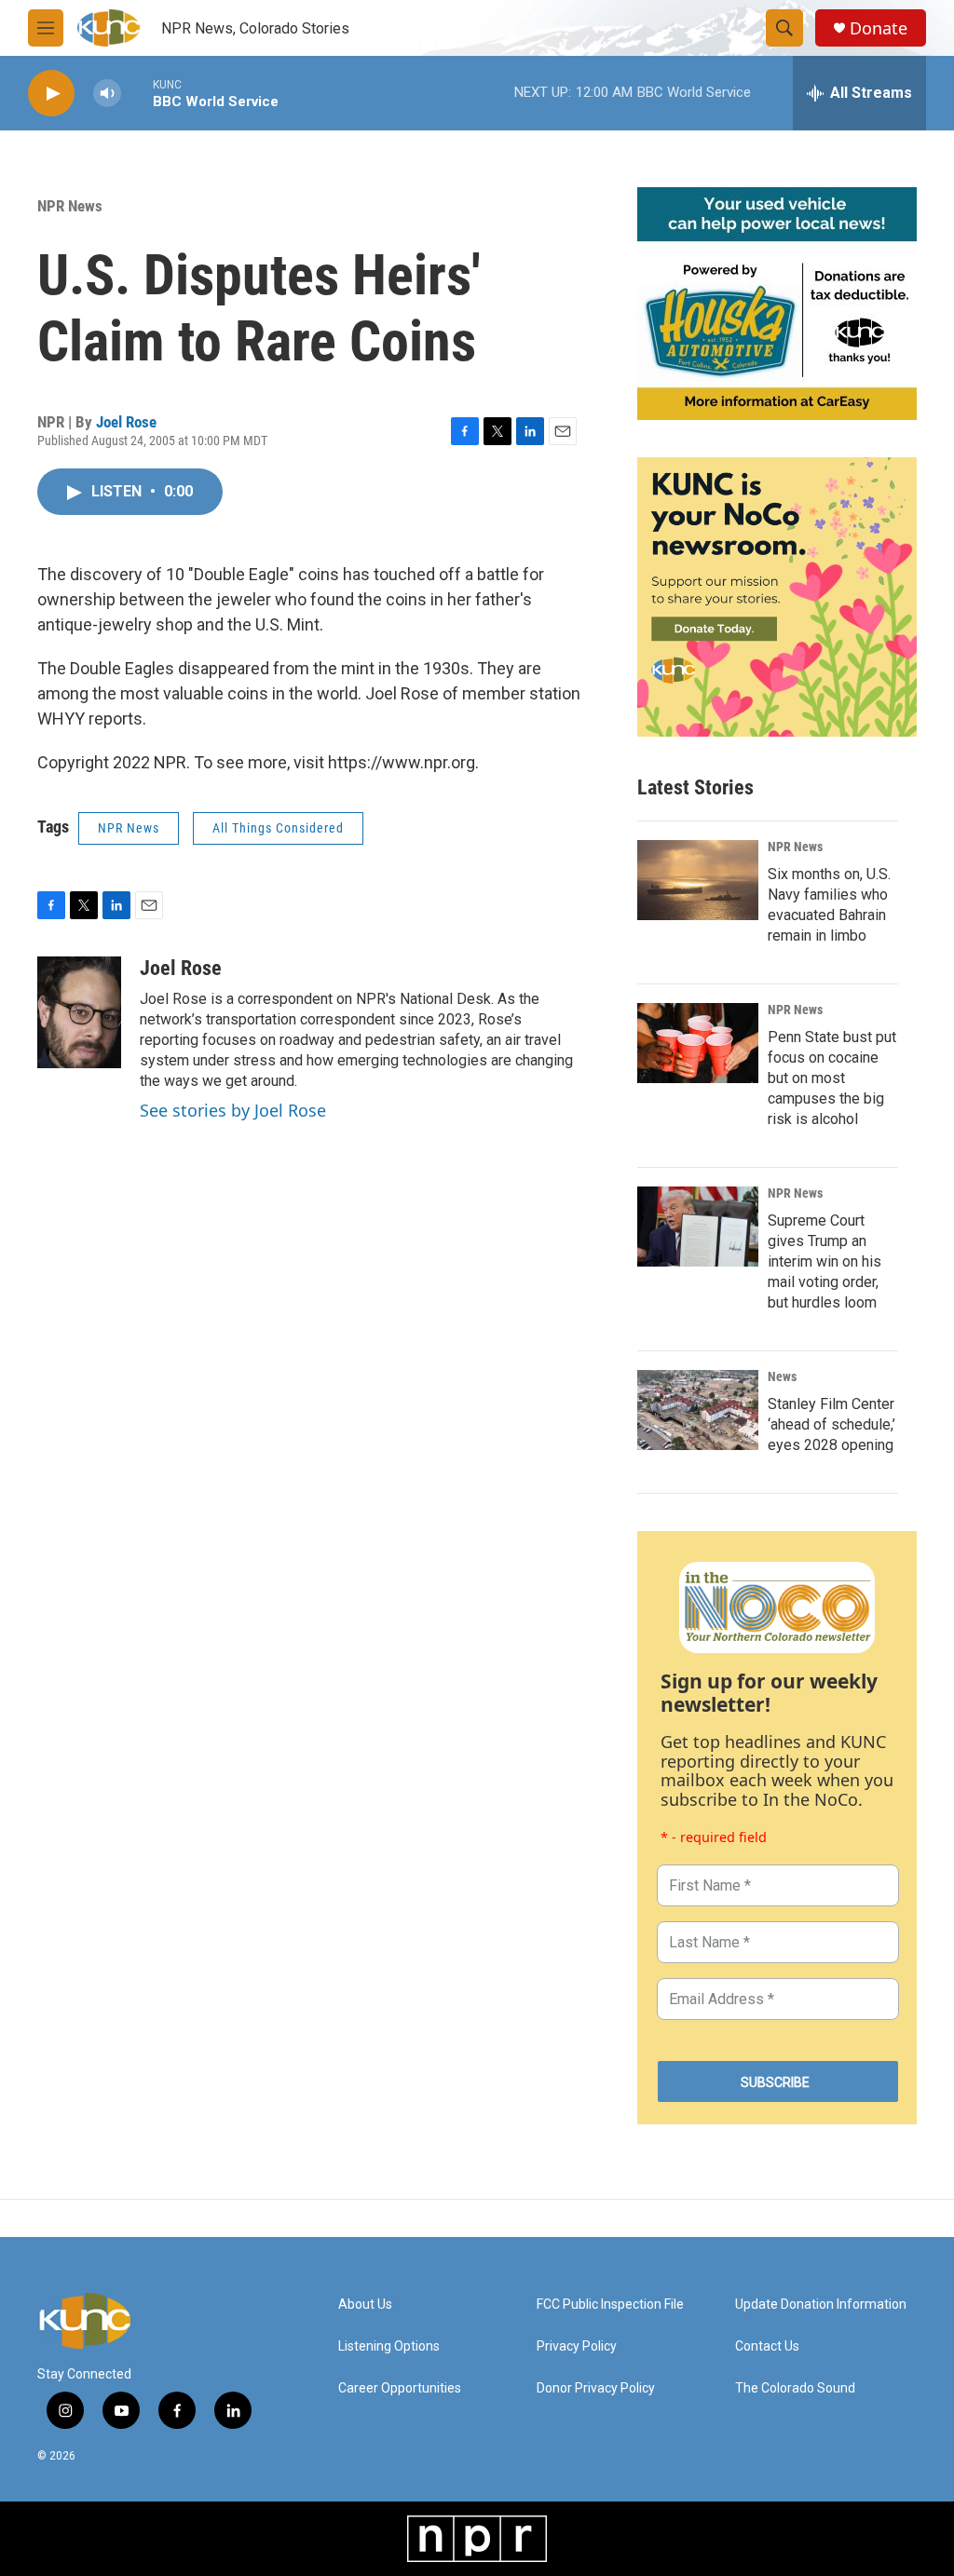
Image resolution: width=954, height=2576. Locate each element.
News (782, 1376)
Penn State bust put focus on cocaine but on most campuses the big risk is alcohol (832, 1078)
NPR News (70, 206)
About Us (365, 2305)
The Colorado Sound (795, 2388)
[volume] (107, 94)
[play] (51, 94)
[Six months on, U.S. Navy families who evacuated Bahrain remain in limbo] (698, 880)
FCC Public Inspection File (610, 2305)
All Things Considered (278, 828)
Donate (879, 28)
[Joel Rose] (79, 1012)
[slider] (137, 93)
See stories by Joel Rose (233, 1110)
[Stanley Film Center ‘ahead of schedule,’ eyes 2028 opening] (698, 1410)
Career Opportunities (400, 2388)
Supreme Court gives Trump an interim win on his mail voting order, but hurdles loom (825, 1261)
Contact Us (767, 2346)
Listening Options (389, 2346)
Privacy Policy (577, 2346)
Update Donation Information (821, 2305)
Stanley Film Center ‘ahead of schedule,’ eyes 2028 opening (831, 1424)
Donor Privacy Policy (596, 2388)
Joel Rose (126, 422)
